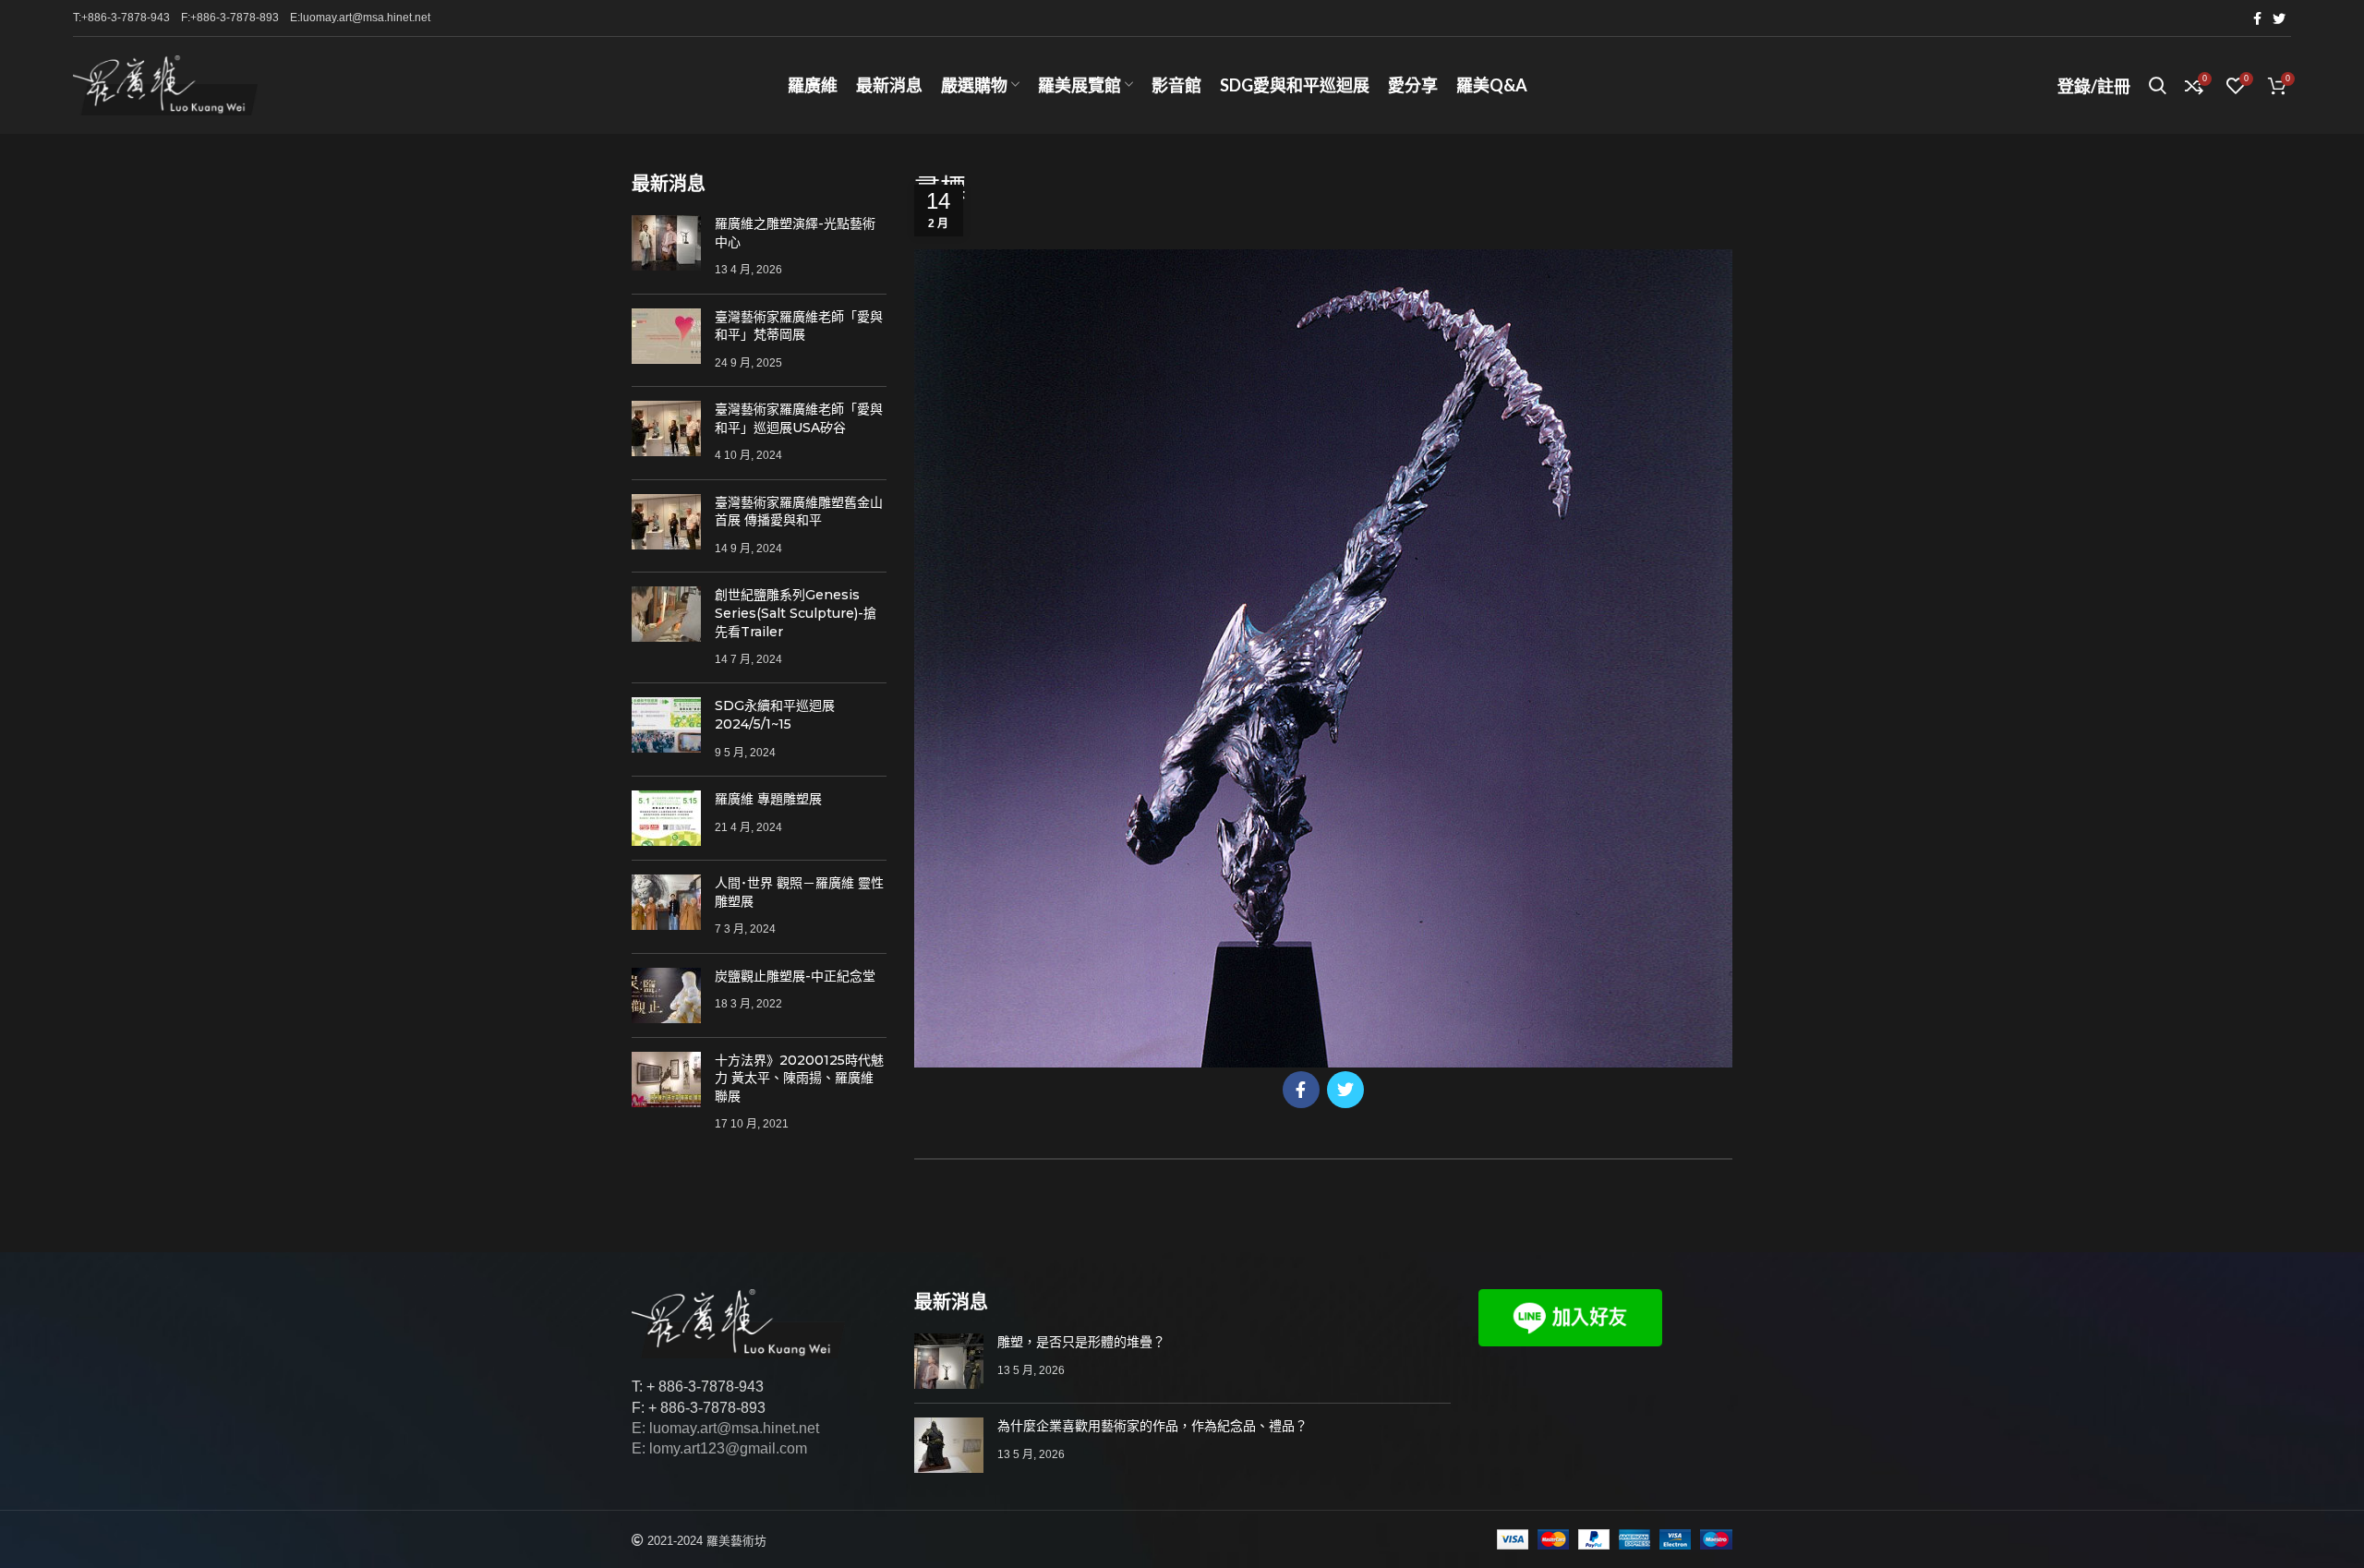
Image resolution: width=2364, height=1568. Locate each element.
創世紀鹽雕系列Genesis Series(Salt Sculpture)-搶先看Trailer (796, 613)
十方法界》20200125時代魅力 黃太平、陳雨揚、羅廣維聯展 (799, 1078)
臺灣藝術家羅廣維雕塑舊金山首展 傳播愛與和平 (799, 512)
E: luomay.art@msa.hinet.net (725, 1428)
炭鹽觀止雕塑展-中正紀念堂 (795, 976)
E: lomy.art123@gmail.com (719, 1448)
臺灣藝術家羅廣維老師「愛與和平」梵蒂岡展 (799, 326)
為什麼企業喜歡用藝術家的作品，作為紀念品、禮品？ (1152, 1426)
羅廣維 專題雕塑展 (768, 799)
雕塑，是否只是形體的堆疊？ (1081, 1342)
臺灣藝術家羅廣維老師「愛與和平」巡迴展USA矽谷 (799, 418)
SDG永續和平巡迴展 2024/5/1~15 (775, 715)
